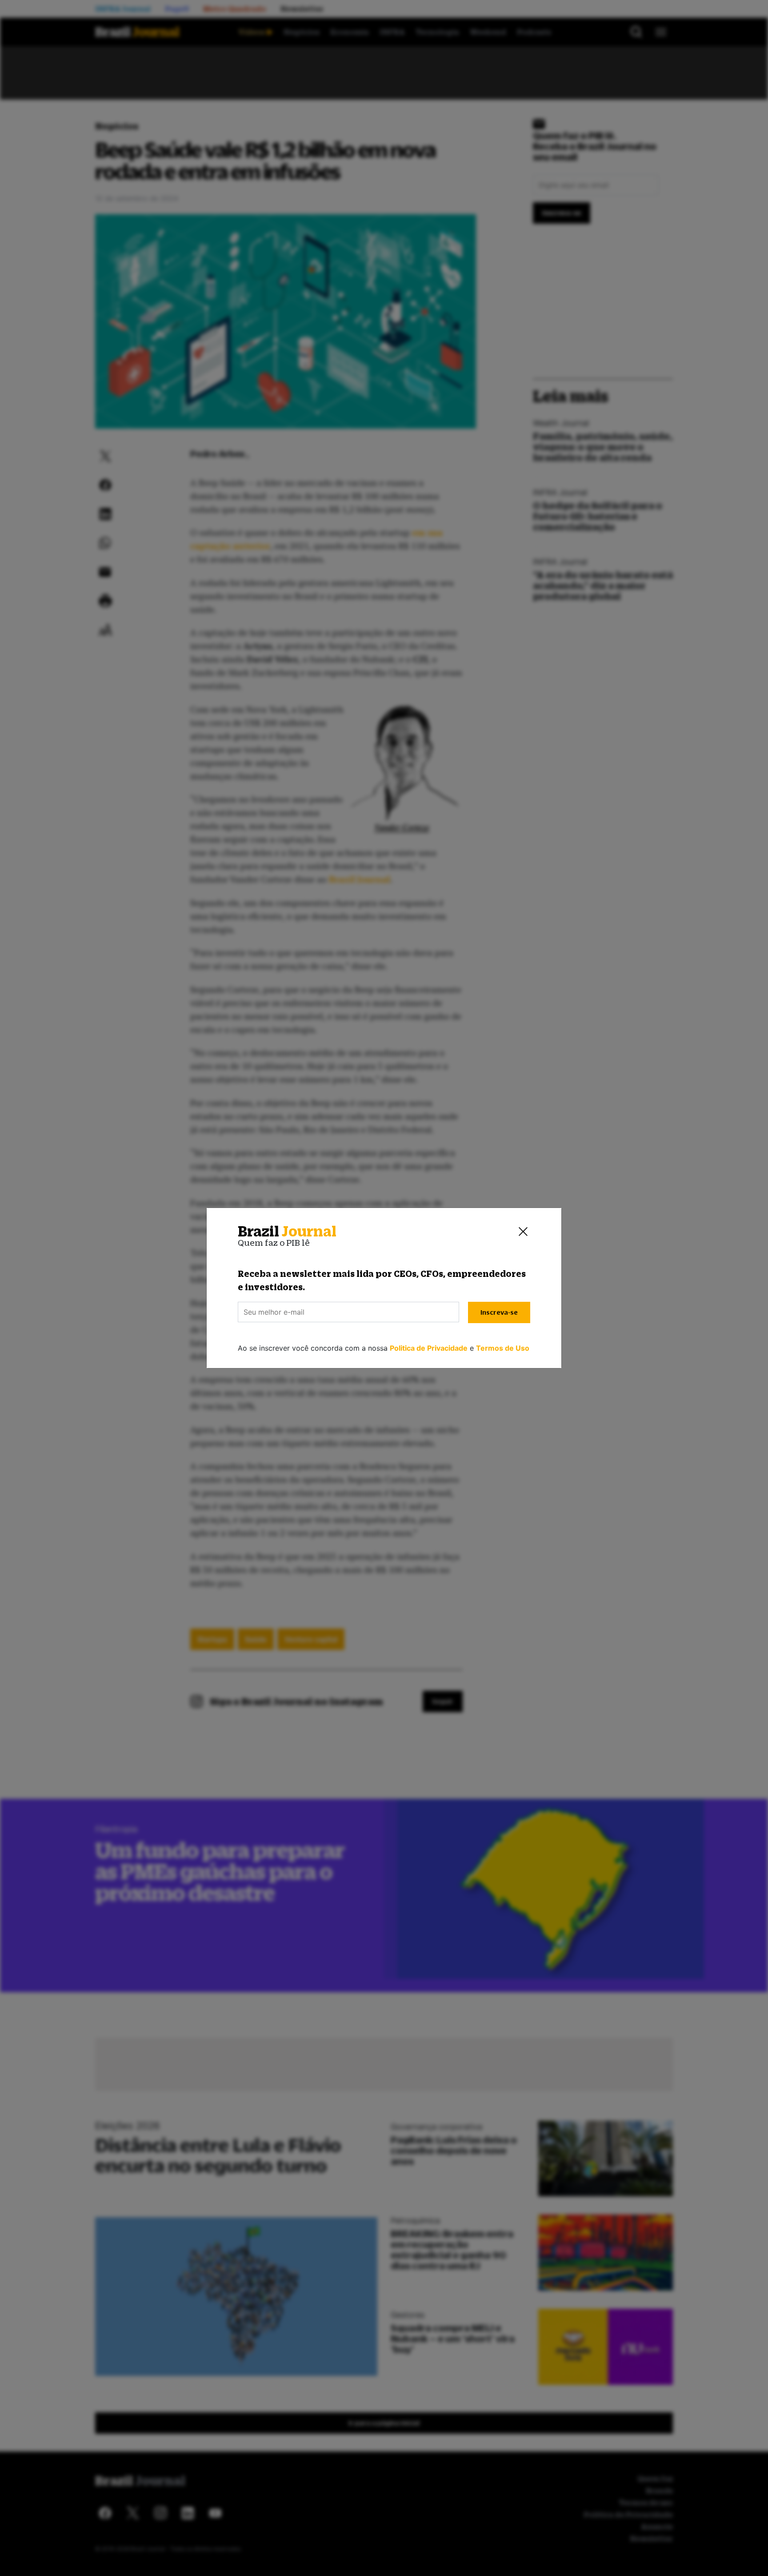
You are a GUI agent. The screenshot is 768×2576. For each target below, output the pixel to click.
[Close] (523, 1232)
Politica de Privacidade (429, 1348)
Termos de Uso (503, 1348)
